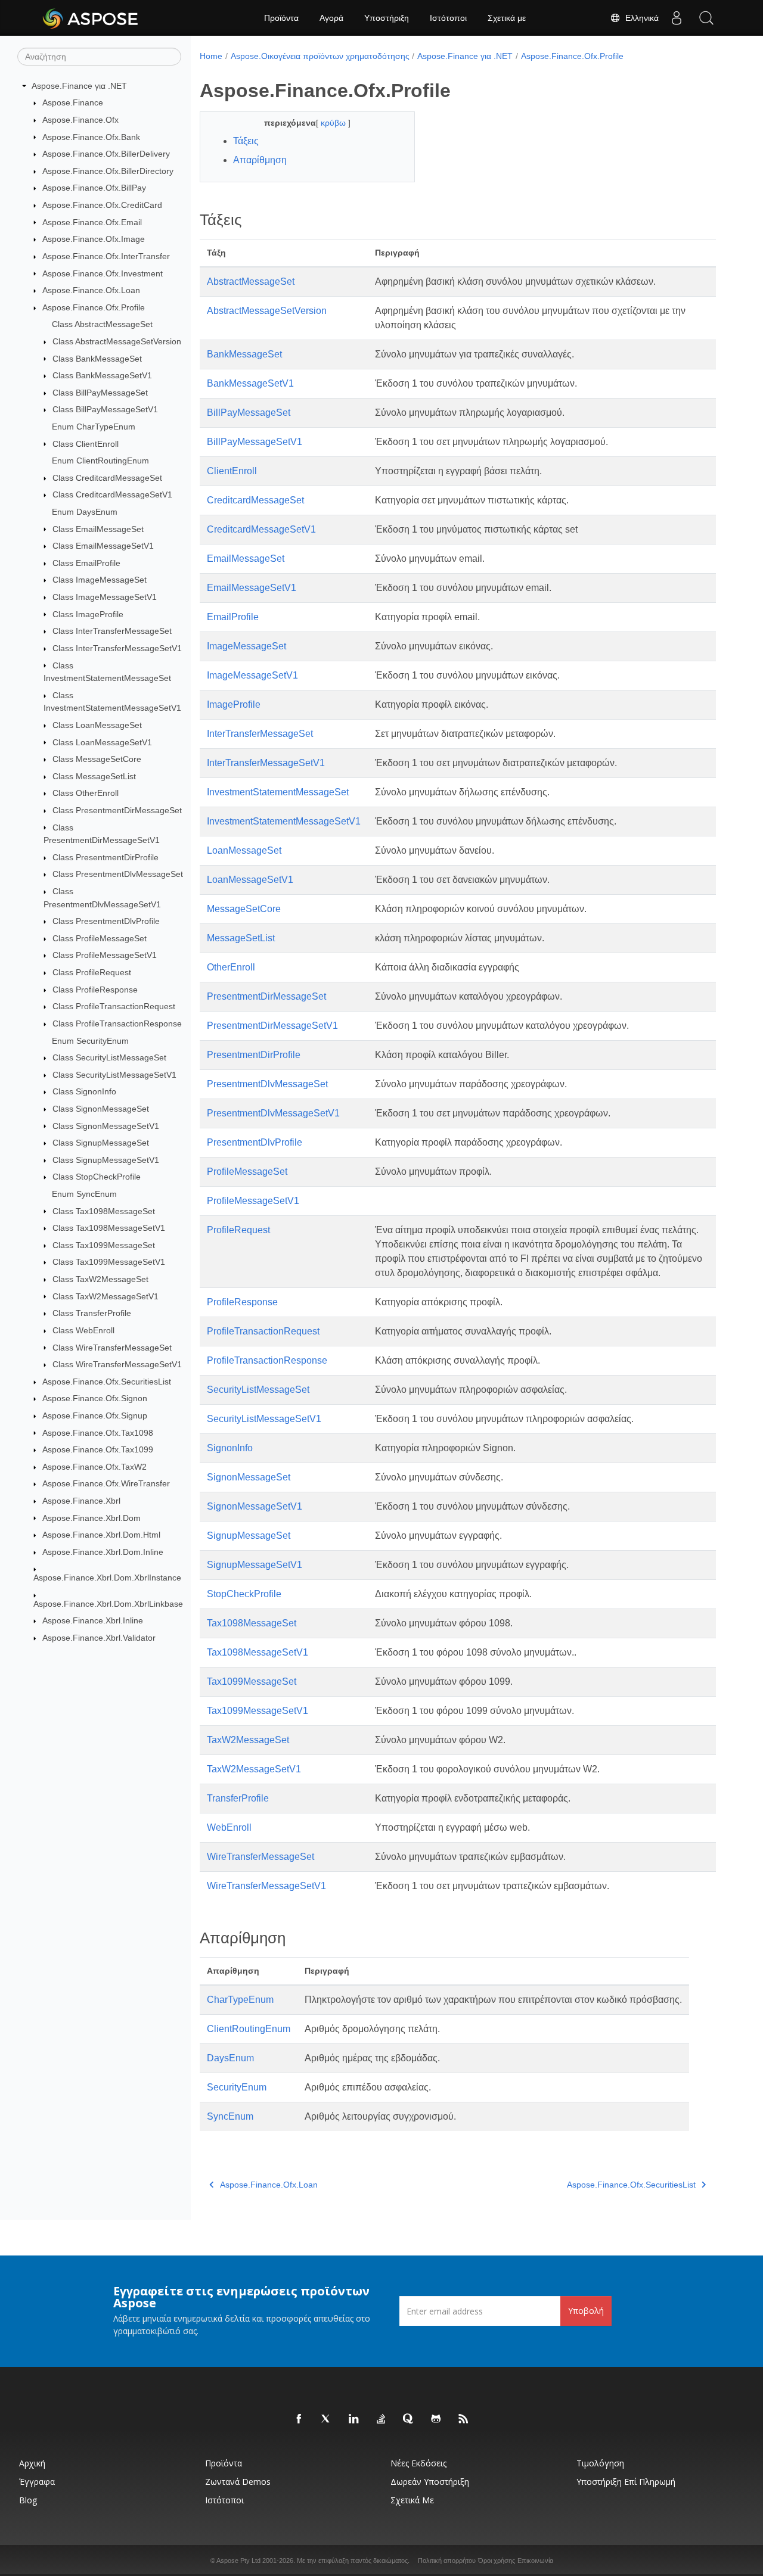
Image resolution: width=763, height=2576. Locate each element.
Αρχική (32, 2463)
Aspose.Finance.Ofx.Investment (103, 273)
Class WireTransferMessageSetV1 (117, 1364)
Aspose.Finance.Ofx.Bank (91, 137)
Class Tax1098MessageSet (104, 1211)
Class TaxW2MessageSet (100, 1279)
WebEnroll (229, 1827)
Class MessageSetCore (97, 759)
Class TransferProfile (92, 1313)
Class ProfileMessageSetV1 (105, 955)
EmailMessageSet (246, 559)
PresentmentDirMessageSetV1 (272, 1026)
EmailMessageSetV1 (252, 588)
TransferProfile (238, 1798)
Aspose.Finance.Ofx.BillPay (94, 188)
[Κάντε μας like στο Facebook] (299, 2419)
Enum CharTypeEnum (94, 427)
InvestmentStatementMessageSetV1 (284, 821)
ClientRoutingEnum (249, 2029)
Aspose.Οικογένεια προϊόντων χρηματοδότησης (320, 56)
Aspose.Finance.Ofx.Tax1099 (98, 1449)
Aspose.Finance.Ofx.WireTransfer (106, 1483)
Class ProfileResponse (95, 990)
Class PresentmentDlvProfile (106, 921)
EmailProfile (233, 617)
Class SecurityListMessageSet (109, 1057)
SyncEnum (230, 2116)
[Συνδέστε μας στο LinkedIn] (354, 2419)
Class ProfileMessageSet (100, 938)
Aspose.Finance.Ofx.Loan (91, 290)
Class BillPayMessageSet (100, 393)
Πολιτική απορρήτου (447, 2561)
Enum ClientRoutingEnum (100, 461)
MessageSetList (241, 938)
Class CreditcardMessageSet (107, 478)
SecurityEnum (237, 2087)
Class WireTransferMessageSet (112, 1348)
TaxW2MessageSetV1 (254, 1769)
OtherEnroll (231, 967)
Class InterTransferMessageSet (112, 631)
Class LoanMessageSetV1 (102, 742)
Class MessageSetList (94, 776)
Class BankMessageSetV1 (102, 375)
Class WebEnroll (83, 1330)
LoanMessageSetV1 (250, 880)
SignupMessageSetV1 (255, 1565)
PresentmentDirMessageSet (266, 996)
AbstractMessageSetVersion (267, 311)
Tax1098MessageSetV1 (258, 1652)
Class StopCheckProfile (97, 1177)
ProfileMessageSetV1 (253, 1201)
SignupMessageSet (249, 1536)
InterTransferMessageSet (260, 734)
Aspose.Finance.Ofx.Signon (95, 1398)
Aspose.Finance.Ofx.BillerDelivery (106, 154)
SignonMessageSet (249, 1477)
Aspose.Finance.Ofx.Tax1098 (98, 1433)
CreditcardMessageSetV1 (261, 529)
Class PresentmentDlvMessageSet (118, 874)
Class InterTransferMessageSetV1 (117, 648)
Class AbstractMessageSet (102, 324)
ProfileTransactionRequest (263, 1331)
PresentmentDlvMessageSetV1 (273, 1113)
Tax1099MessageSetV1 (258, 1711)
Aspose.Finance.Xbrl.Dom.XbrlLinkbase (108, 1604)
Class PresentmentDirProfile (106, 857)
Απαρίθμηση (260, 160)
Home (211, 56)
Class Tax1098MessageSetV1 (109, 1228)
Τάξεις (246, 141)
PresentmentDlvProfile (255, 1142)
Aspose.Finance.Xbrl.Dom (92, 1518)
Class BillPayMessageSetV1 (105, 409)
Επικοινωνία (535, 2561)
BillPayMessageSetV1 (255, 442)
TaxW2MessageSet (248, 1740)
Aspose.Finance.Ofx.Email (92, 222)
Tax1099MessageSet (252, 1681)
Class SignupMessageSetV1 (106, 1160)
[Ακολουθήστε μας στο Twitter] (327, 2419)
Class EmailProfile (86, 563)
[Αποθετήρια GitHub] (436, 2419)
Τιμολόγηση (600, 2463)
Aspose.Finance (73, 102)
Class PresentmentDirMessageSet (117, 810)
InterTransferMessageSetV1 (266, 763)
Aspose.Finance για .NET (79, 86)
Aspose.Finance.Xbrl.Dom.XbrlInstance (107, 1578)
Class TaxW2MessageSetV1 (106, 1296)
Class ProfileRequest (92, 972)
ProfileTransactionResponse (267, 1360)
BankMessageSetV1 (250, 383)
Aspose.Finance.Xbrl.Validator (99, 1638)
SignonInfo (230, 1448)
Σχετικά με (507, 18)
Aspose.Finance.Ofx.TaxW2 (94, 1467)
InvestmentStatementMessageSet (278, 792)
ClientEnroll (232, 471)
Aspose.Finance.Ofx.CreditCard (102, 205)
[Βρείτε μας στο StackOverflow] (381, 2419)
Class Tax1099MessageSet (104, 1245)
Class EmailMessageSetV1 (103, 546)
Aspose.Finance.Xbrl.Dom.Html (101, 1535)
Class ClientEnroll (86, 444)
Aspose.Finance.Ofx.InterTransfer (106, 256)
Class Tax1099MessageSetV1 (109, 1262)
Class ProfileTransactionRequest (114, 1006)
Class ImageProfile (88, 614)
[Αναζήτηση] (706, 18)
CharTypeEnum (240, 2000)
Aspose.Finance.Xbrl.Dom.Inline (103, 1552)
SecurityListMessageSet (258, 1390)
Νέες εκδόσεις (418, 2463)
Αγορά (331, 18)
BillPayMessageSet (249, 413)
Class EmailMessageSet (98, 529)
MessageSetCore (244, 909)
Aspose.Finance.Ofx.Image (94, 239)
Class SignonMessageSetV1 (106, 1126)
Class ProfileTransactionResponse (117, 1023)
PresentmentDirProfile (254, 1055)
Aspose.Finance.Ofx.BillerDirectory (108, 171)
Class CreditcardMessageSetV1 (112, 494)
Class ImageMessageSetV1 (105, 597)
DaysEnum (230, 2058)
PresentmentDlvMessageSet (267, 1084)
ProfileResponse (242, 1302)
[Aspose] (91, 18)
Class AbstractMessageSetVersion (117, 341)
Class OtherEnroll (86, 793)
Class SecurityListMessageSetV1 (114, 1075)
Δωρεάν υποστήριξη (430, 2482)
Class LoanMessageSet (97, 725)
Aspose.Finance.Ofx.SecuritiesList (107, 1382)
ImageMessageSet (246, 646)
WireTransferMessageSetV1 (266, 1886)
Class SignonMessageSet (101, 1109)
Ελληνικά (640, 18)
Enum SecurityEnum (90, 1041)
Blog (28, 2500)
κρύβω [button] (334, 123)
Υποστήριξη (387, 18)
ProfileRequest (238, 1230)
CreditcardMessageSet (255, 500)
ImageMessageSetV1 (252, 675)
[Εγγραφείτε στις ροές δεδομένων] (464, 2419)
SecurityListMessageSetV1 (264, 1419)
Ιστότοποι (448, 18)
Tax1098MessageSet (252, 1623)
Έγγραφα (37, 2482)
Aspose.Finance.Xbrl (81, 1501)
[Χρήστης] (677, 18)
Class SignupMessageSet (101, 1143)
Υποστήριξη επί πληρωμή (626, 2482)
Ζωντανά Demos (238, 2482)
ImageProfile (234, 704)
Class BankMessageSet (97, 359)
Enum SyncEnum (84, 1194)
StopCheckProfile (244, 1594)
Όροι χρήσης (497, 2561)
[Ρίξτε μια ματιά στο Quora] (409, 2419)
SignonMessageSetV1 (255, 1506)
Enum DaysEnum (85, 512)
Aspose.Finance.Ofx (80, 120)
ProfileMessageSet (247, 1172)
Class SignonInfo (84, 1091)
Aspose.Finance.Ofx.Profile (94, 307)
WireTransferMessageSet (260, 1857)
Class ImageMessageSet (100, 580)
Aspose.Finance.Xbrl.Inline (93, 1620)
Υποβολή (586, 2311)
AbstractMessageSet (251, 281)
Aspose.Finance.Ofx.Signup (95, 1415)
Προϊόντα (281, 18)
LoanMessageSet (244, 850)
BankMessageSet (244, 354)
